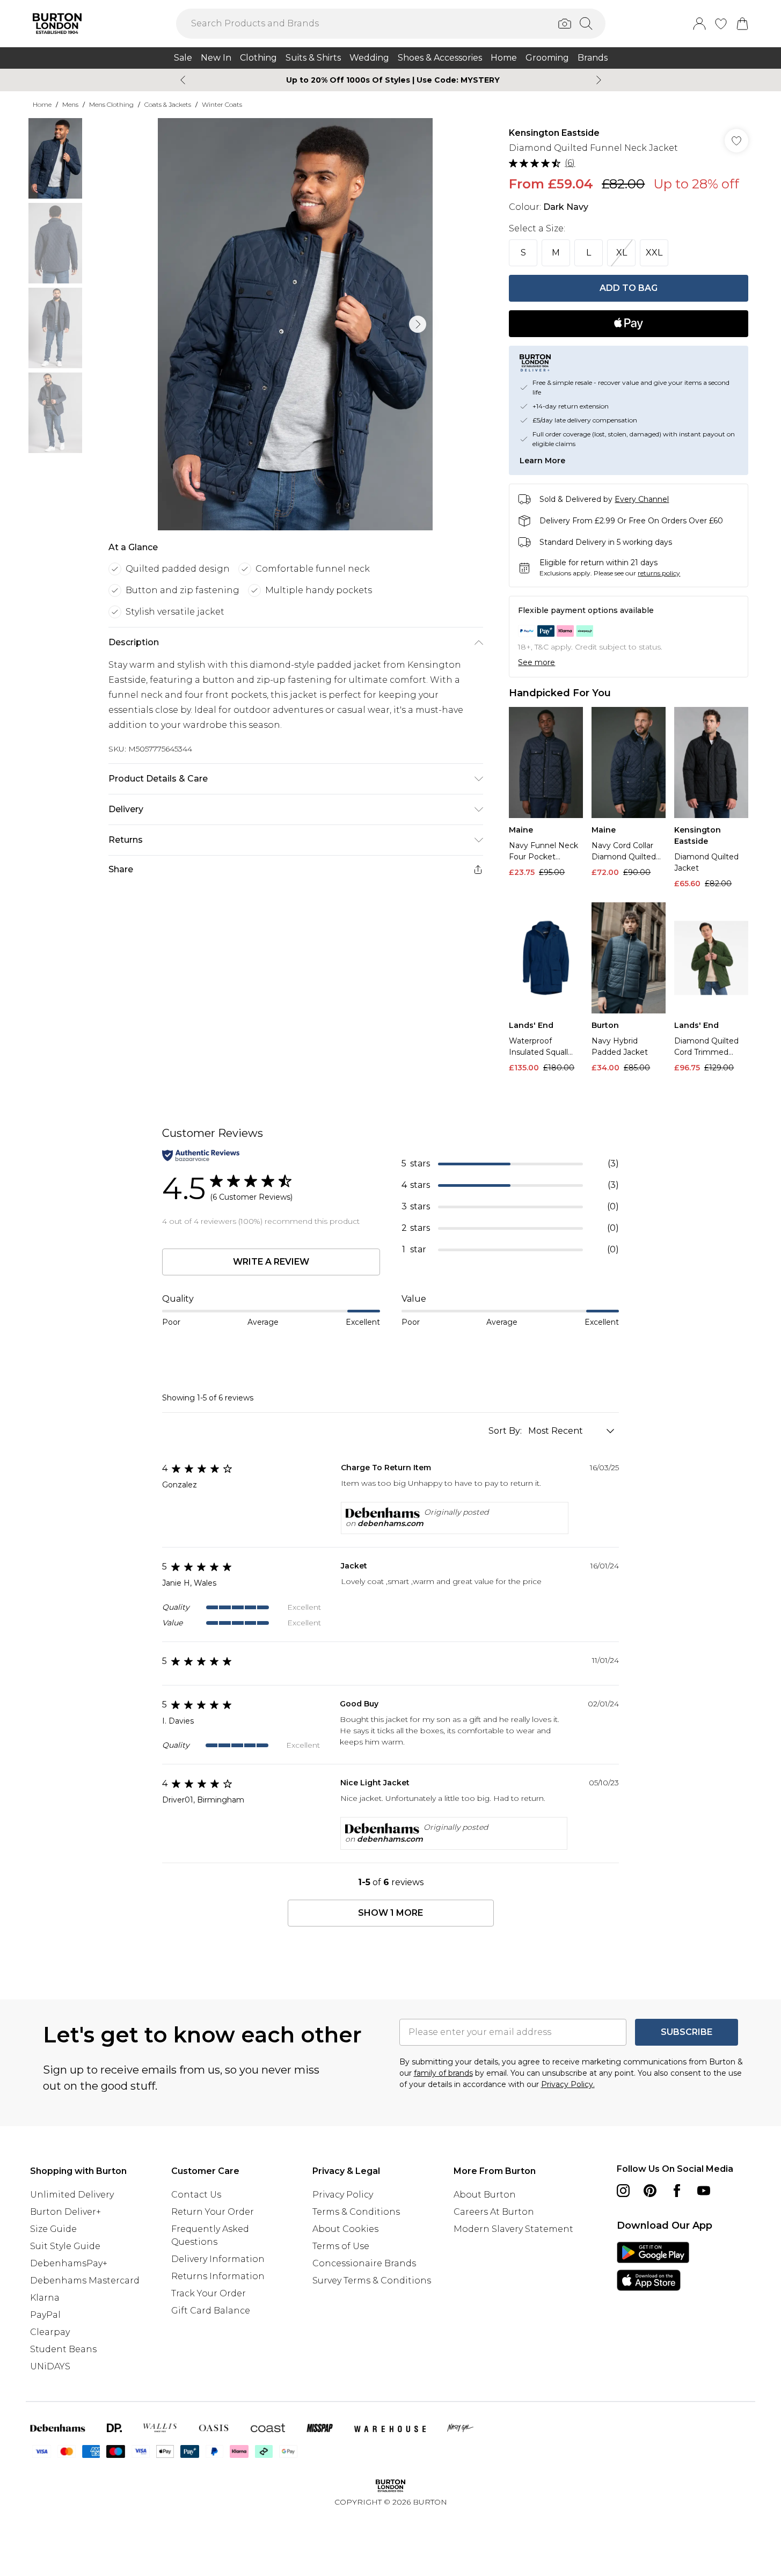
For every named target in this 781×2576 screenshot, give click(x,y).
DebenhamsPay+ (69, 2263)
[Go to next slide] (418, 324)
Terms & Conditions (356, 2212)
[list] (295, 324)
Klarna (45, 2298)
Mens (70, 104)
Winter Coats (222, 104)
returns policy (659, 573)
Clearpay (50, 2332)
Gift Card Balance (211, 2311)
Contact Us (196, 2195)
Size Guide (53, 2229)
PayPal (45, 2315)
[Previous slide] (183, 80)
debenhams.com (390, 1523)
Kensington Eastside (554, 133)
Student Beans (63, 2349)
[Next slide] (599, 80)
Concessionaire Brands (364, 2263)
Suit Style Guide (65, 2246)
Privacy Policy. (568, 2084)
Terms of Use (341, 2246)
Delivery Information (218, 2259)
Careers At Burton (494, 2212)
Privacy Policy (343, 2195)
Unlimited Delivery (72, 2195)
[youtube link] (704, 2191)
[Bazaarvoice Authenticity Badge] (201, 1155)
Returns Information (218, 2276)
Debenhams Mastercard (85, 2281)
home (42, 104)
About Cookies (345, 2229)
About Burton (485, 2195)
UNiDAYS (50, 2366)
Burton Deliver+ (65, 2212)
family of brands (443, 2073)
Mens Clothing (111, 104)
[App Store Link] (653, 2266)
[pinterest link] (650, 2191)
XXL (654, 253)
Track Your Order (209, 2293)
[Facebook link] (677, 2191)
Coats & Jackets (168, 104)
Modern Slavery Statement (513, 2229)
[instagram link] (623, 2191)
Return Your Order (213, 2212)
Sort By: (506, 1431)
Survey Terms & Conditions (372, 2281)
